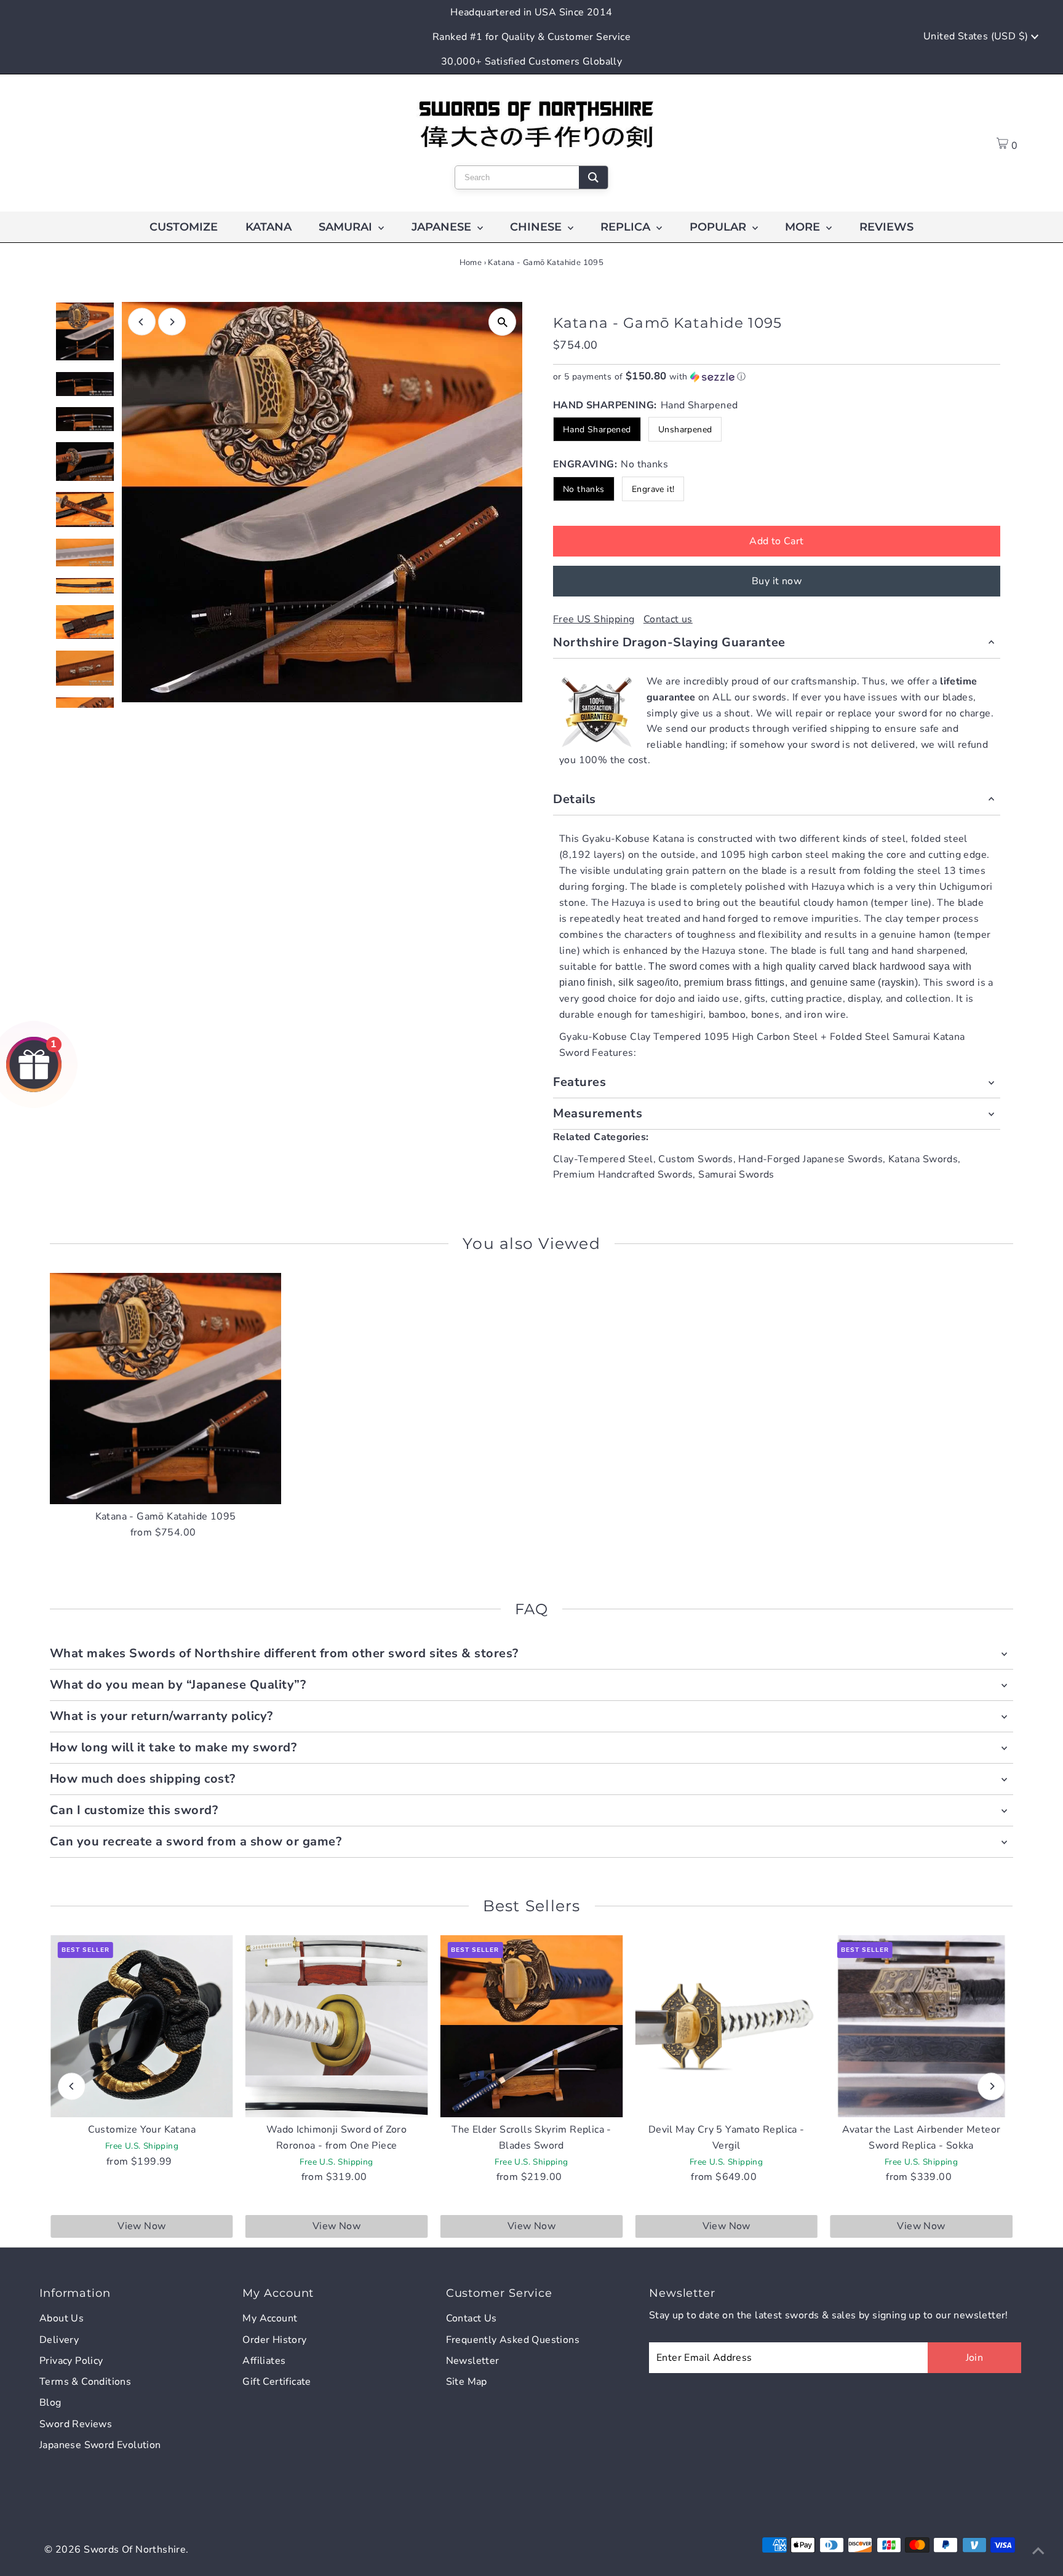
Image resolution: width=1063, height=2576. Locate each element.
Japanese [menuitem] (443, 227)
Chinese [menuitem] (537, 227)
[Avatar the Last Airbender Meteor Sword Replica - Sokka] (921, 2027)
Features (579, 1082)
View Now (141, 2226)
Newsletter (473, 2361)
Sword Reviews (76, 2424)
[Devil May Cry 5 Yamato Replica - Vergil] (726, 2027)
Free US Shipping (594, 619)
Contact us (668, 619)
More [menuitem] (804, 227)
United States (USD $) (977, 36)
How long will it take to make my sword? (173, 1747)
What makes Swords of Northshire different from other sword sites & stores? (284, 1653)
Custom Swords (695, 1159)
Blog (50, 2403)
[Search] (593, 177)
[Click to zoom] (502, 322)
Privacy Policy (71, 2361)
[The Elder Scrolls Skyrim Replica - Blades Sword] (532, 2027)
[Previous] (142, 322)
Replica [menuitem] (627, 227)
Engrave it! (653, 489)
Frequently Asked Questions (513, 2340)
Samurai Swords (736, 1175)
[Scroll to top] (1038, 2551)
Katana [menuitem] (269, 227)
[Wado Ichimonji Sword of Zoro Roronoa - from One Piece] (337, 2027)
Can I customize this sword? (134, 1810)
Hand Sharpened (597, 430)
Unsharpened (685, 430)
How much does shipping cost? (143, 1779)
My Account (270, 2318)
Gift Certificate (277, 2382)
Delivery (59, 2340)
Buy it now (777, 581)
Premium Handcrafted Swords (623, 1175)
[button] (777, 377)
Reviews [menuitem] (886, 227)
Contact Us (472, 2318)
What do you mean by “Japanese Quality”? (178, 1685)
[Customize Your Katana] (142, 2027)
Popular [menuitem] (719, 227)
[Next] (172, 322)
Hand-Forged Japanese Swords (810, 1159)
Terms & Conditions (85, 2382)
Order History (274, 2340)
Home (471, 263)
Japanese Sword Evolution (100, 2445)
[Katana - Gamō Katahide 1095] (166, 1389)
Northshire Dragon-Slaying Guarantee (669, 642)
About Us (62, 2318)
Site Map (467, 2382)
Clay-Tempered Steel (603, 1159)
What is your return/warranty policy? (161, 1716)
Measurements (598, 1113)
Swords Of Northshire (135, 2550)
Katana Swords (923, 1159)
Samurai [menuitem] (347, 227)
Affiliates (264, 2361)
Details (575, 799)
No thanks (584, 489)
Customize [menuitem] (184, 227)
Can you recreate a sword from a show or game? (196, 1841)
